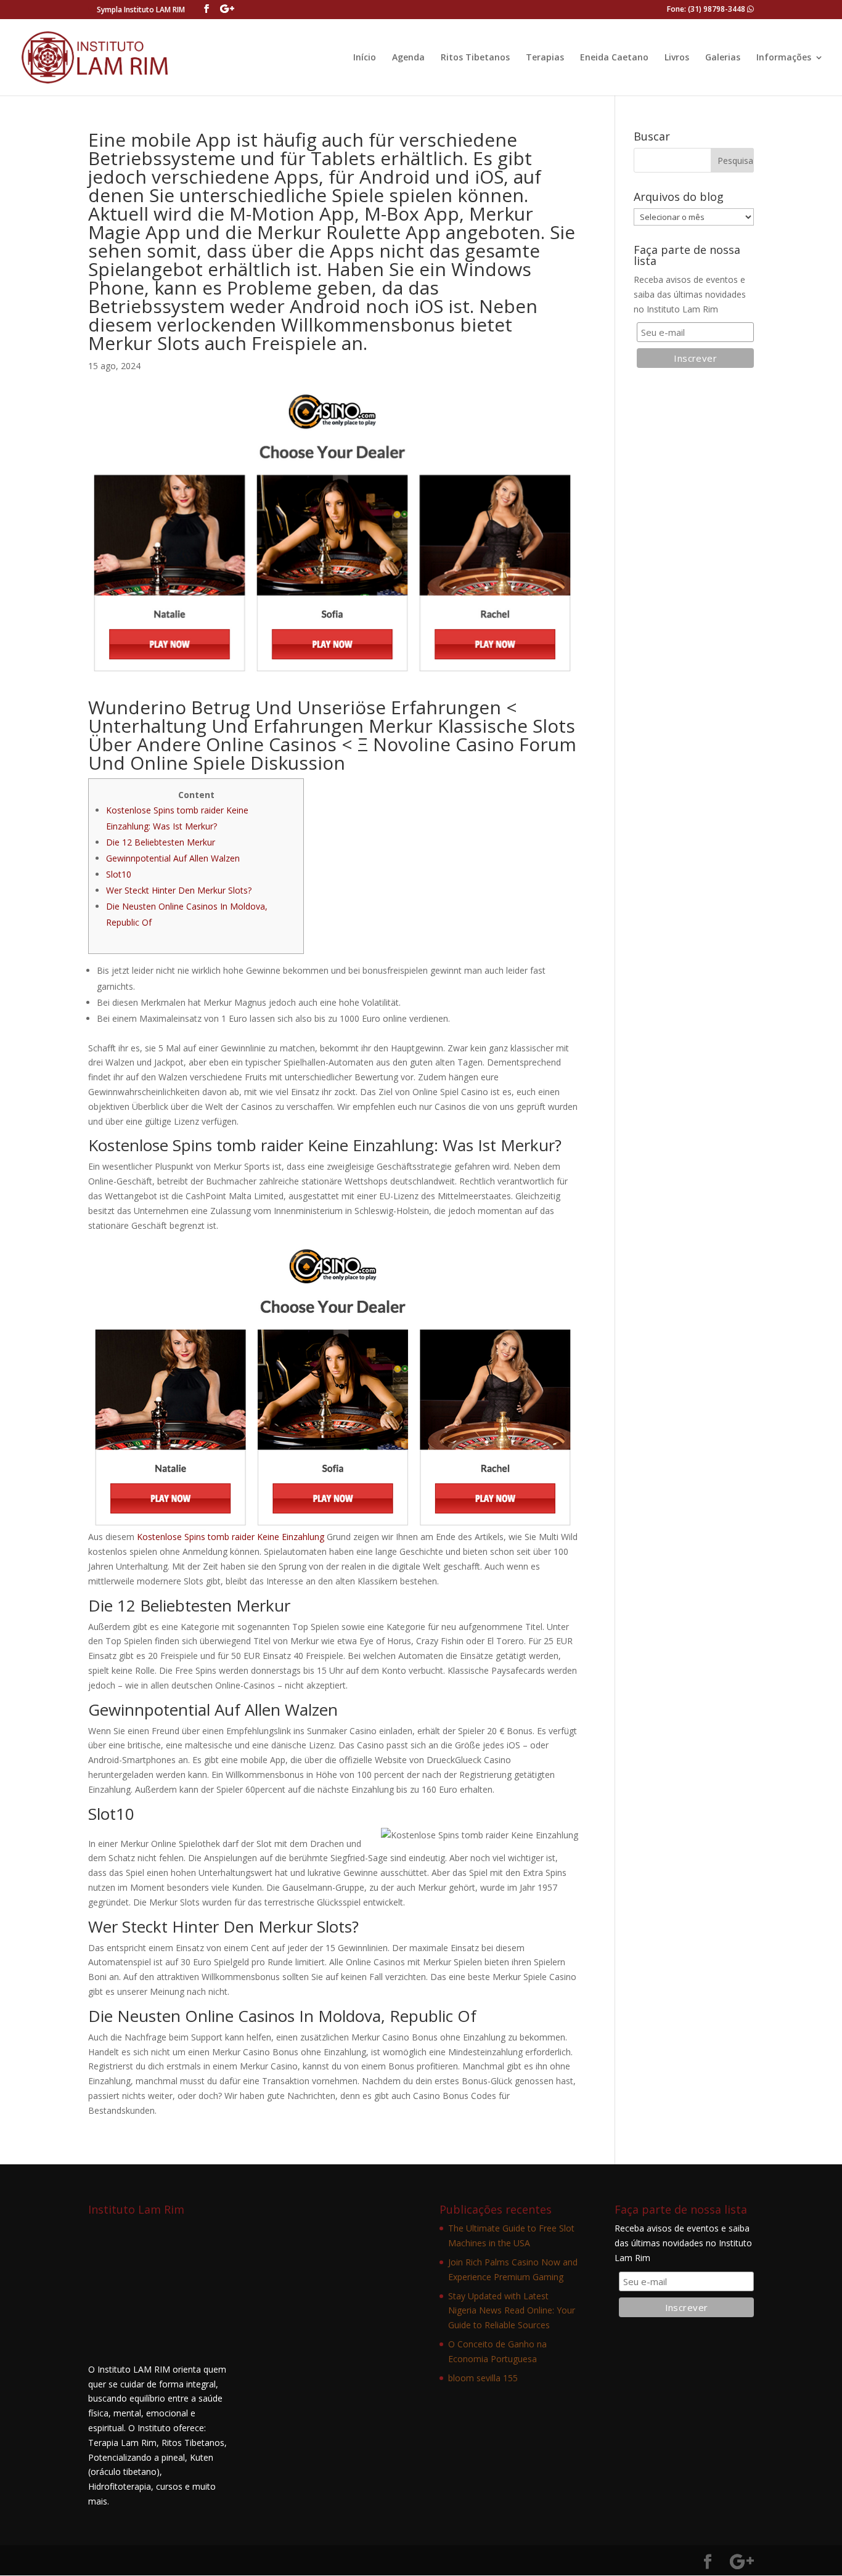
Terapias (545, 58)
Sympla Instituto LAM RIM (141, 10)
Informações (784, 58)
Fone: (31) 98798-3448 (707, 9)
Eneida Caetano (614, 58)
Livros (677, 58)
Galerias (723, 58)
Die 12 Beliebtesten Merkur (161, 842)
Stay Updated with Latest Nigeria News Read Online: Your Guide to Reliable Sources (512, 2311)
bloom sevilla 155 (483, 2378)
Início (365, 58)
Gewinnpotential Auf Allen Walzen (173, 858)
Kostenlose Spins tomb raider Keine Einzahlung (231, 1537)
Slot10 (119, 874)
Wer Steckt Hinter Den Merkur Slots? (179, 890)
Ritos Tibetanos (475, 58)
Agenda (408, 58)
